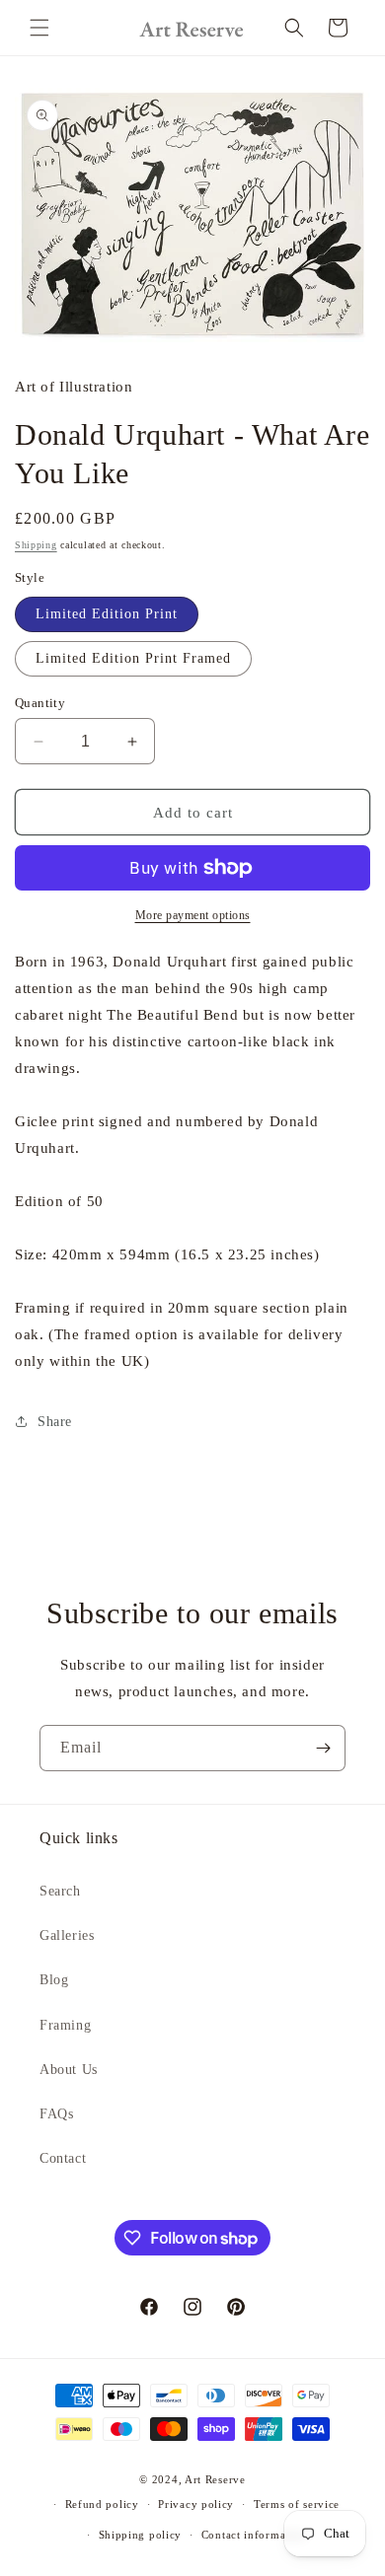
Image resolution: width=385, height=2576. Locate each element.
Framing (65, 2025)
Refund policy (102, 2504)
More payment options (193, 915)
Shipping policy (141, 2535)
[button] (39, 28)
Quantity (40, 703)
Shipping (36, 545)
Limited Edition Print (107, 614)
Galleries (67, 1935)
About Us (69, 2070)
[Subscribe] (323, 1748)
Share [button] (55, 1422)
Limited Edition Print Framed (133, 658)
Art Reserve (215, 2479)
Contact (63, 2158)
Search (60, 1891)
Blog (54, 1980)
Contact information (254, 2535)
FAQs (56, 2114)
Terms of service (297, 2504)
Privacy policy (196, 2504)
